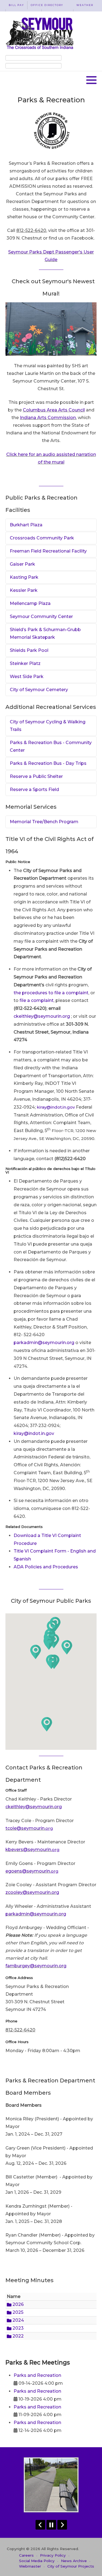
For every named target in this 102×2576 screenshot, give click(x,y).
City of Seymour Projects (71, 2566)
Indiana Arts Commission (48, 418)
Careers (26, 2555)
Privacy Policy (53, 2555)
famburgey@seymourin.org (36, 1966)
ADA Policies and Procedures (46, 1567)
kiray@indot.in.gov (56, 1107)
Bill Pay (16, 5)
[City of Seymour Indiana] (40, 33)
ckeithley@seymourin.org (42, 1016)
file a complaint (37, 1000)
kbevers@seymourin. (33, 1850)
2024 (18, 2320)
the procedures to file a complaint (51, 993)
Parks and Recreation (37, 2375)
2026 (18, 2304)
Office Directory (47, 5)
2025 (17, 2312)
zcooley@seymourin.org (32, 1892)
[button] (91, 80)
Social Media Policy (37, 2561)
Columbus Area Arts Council (54, 410)
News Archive (74, 2561)
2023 (18, 2328)
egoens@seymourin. (32, 1871)
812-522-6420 (31, 230)
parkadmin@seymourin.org (44, 1343)
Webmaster (30, 2566)
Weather (85, 5)
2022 (18, 2336)
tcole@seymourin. (29, 1828)
